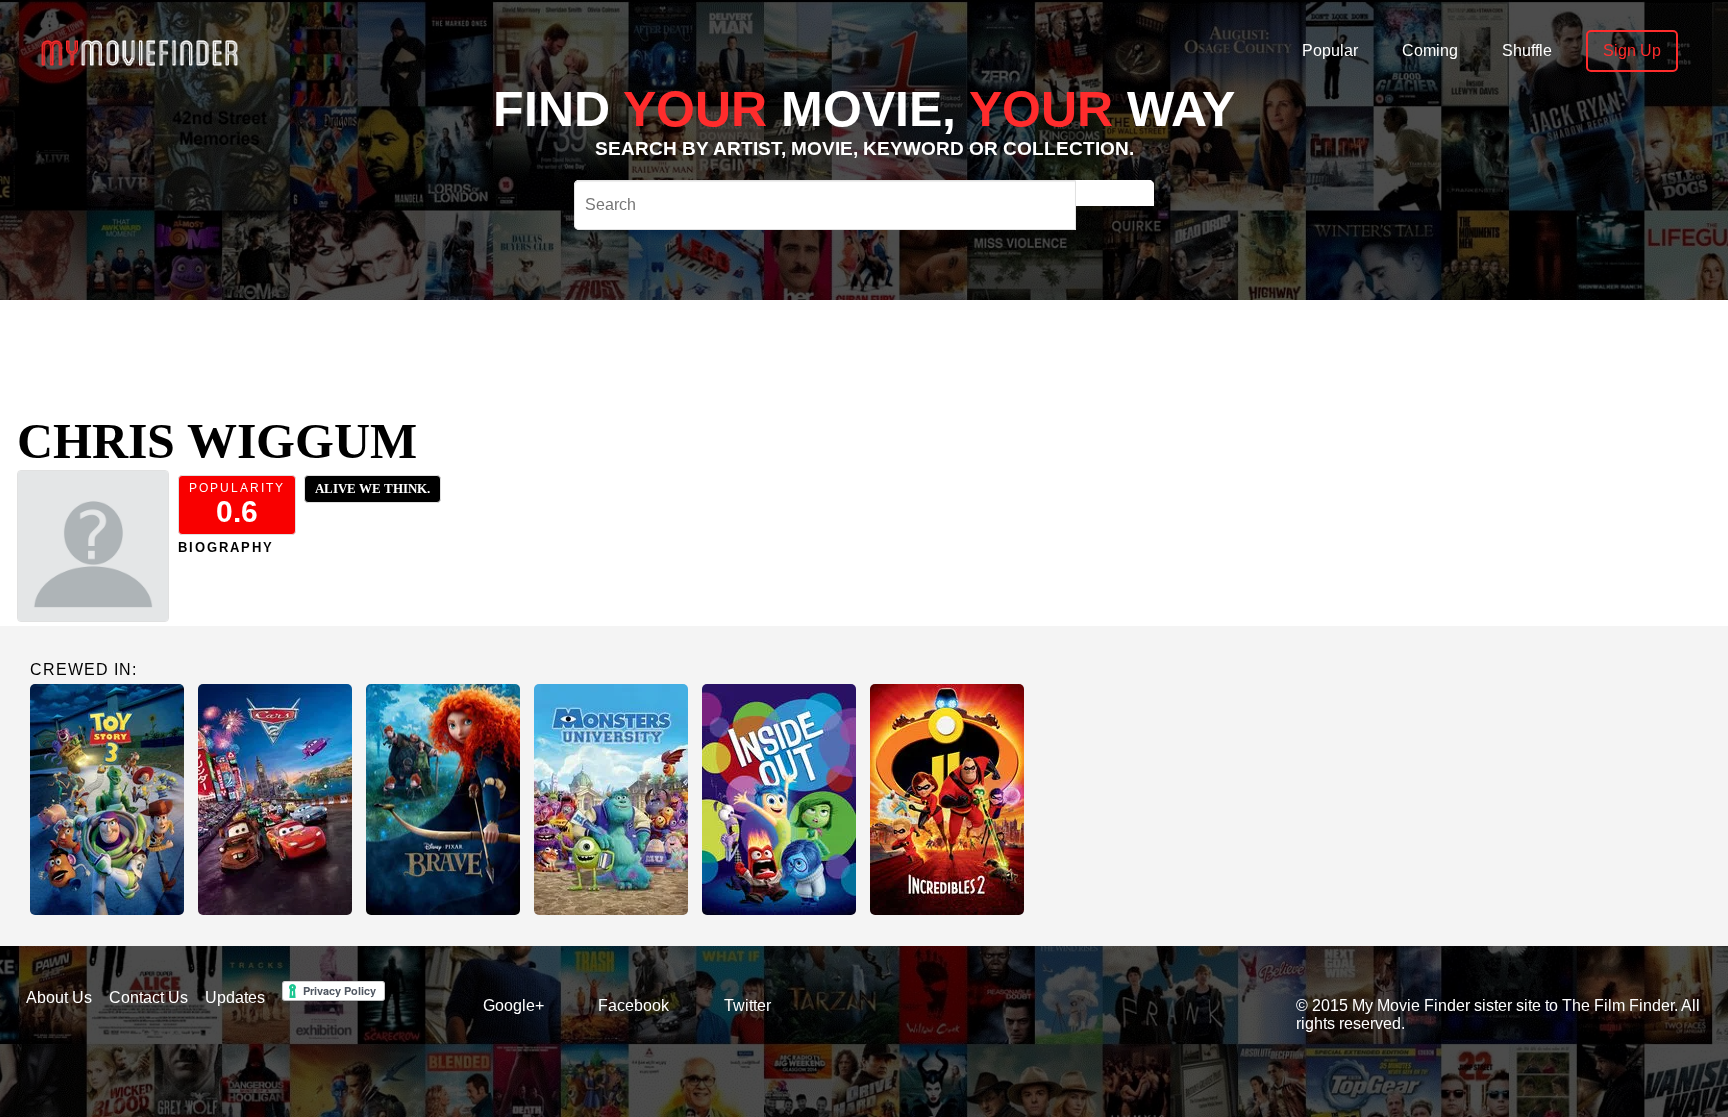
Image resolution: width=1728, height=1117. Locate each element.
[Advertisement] (710, 345)
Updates (235, 997)
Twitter (747, 1005)
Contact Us (148, 997)
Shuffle (1527, 50)
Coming (1430, 50)
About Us (59, 997)
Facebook (633, 1005)
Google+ (513, 1005)
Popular (1330, 50)
